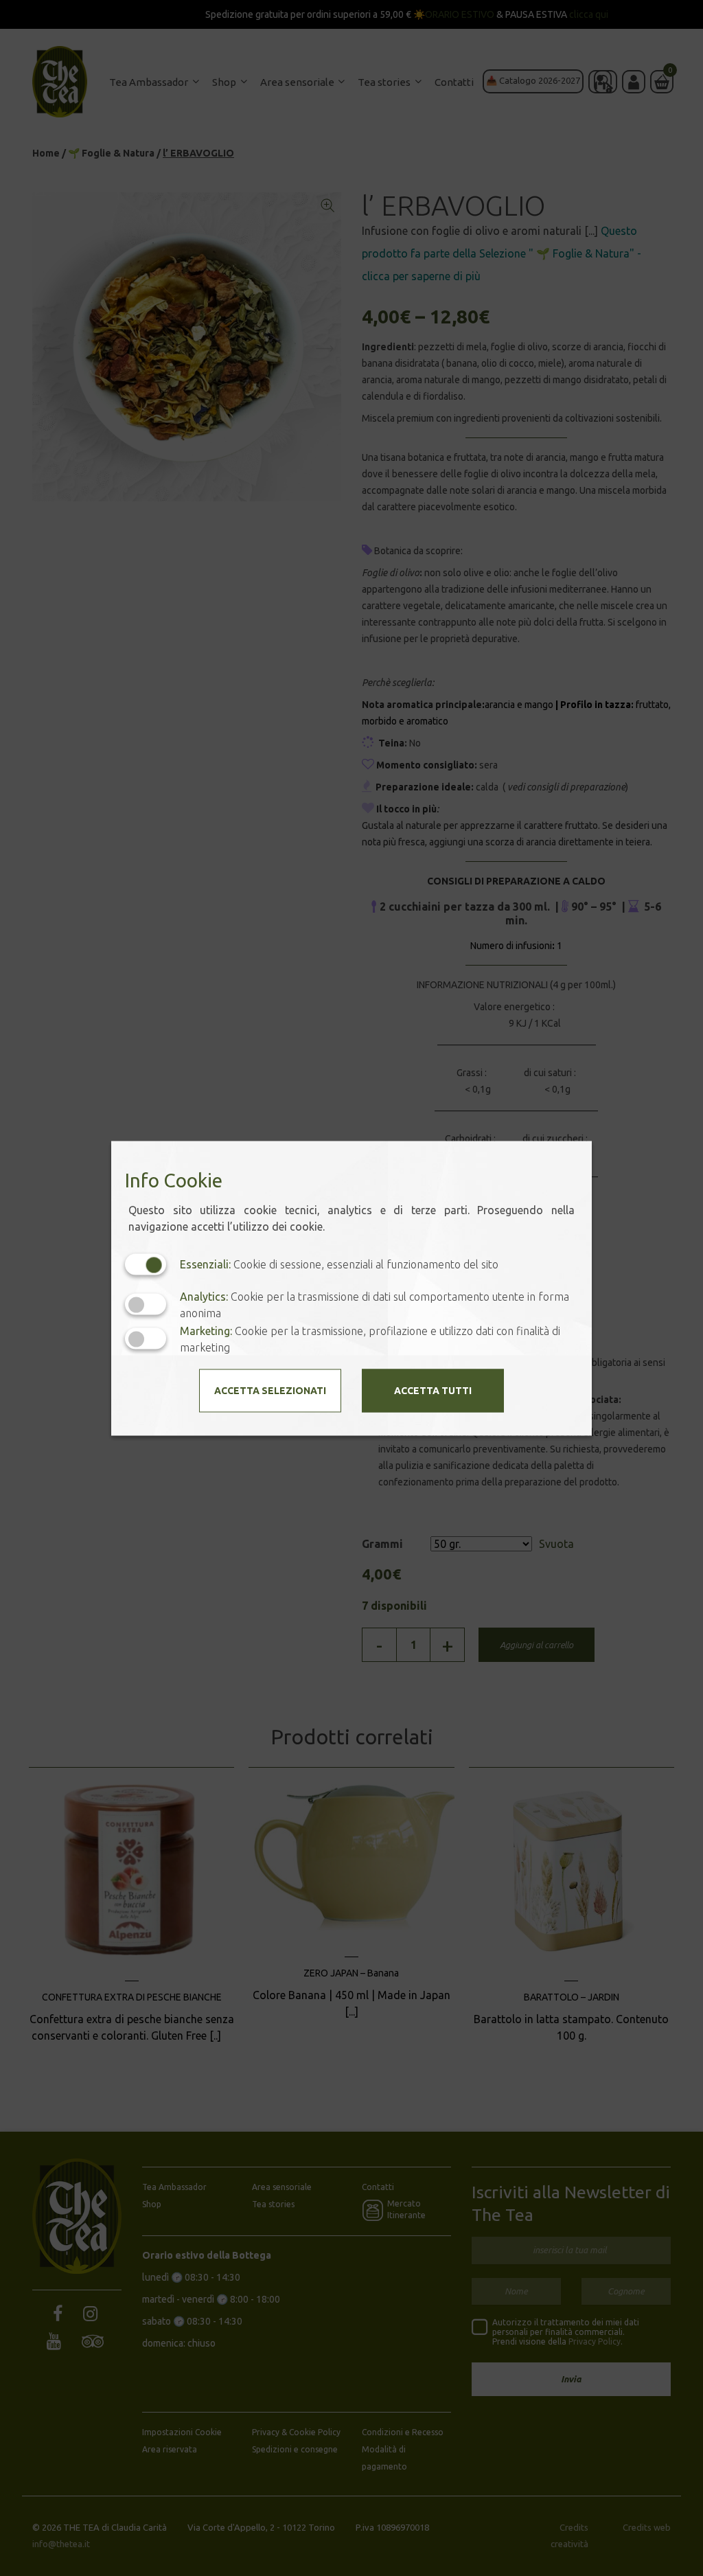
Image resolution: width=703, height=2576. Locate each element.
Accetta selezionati (270, 1390)
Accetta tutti (433, 1390)
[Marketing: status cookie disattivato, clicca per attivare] (146, 1339)
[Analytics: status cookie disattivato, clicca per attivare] (146, 1304)
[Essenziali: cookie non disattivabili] (146, 1264)
